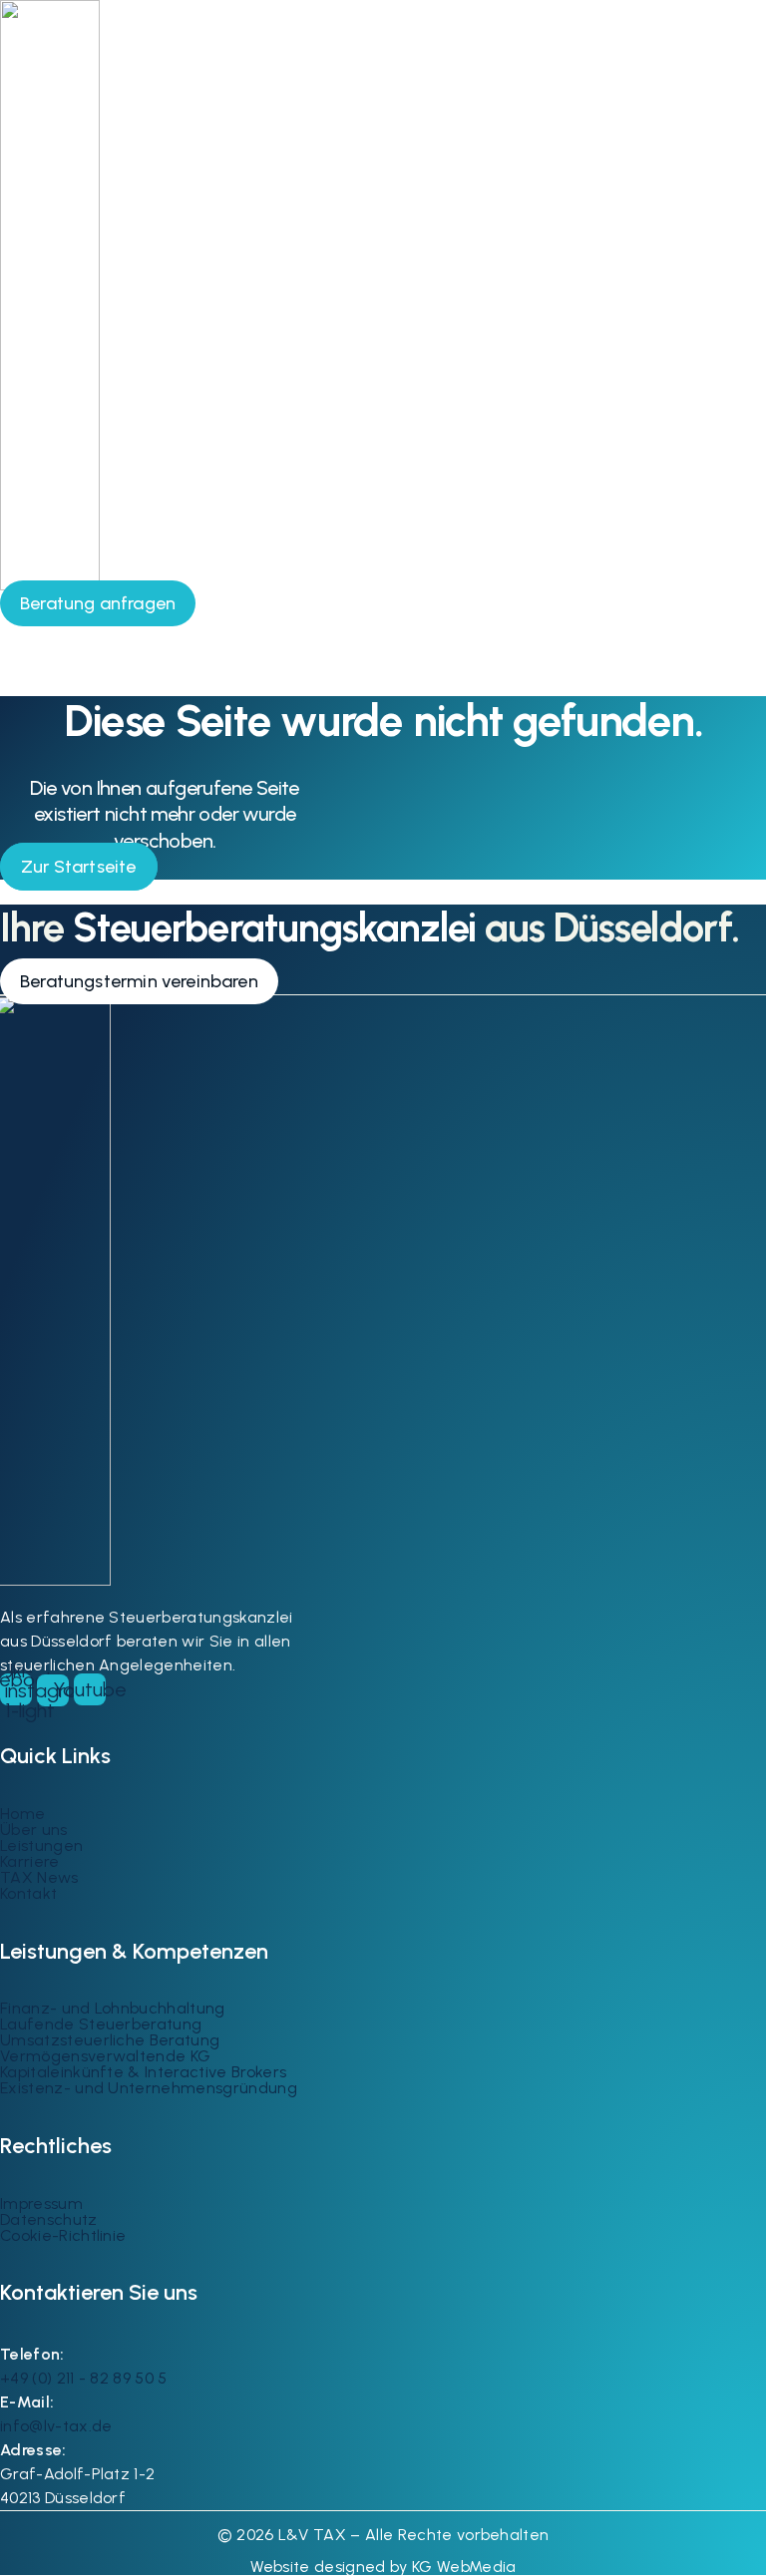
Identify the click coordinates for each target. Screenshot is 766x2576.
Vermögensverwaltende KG (105, 2056)
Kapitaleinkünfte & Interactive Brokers (143, 2072)
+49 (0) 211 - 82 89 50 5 (84, 2378)
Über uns (34, 1830)
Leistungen (41, 1845)
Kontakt (28, 1893)
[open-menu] (736, 596)
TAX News (39, 1877)
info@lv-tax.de (56, 2426)
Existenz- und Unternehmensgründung (149, 2088)
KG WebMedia (462, 2567)
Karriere (30, 1861)
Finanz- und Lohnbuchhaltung (113, 2008)
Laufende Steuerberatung (101, 2024)
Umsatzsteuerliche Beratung (110, 2040)
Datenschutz (49, 2219)
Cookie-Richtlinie (63, 2235)
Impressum (41, 2204)
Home (22, 1814)
